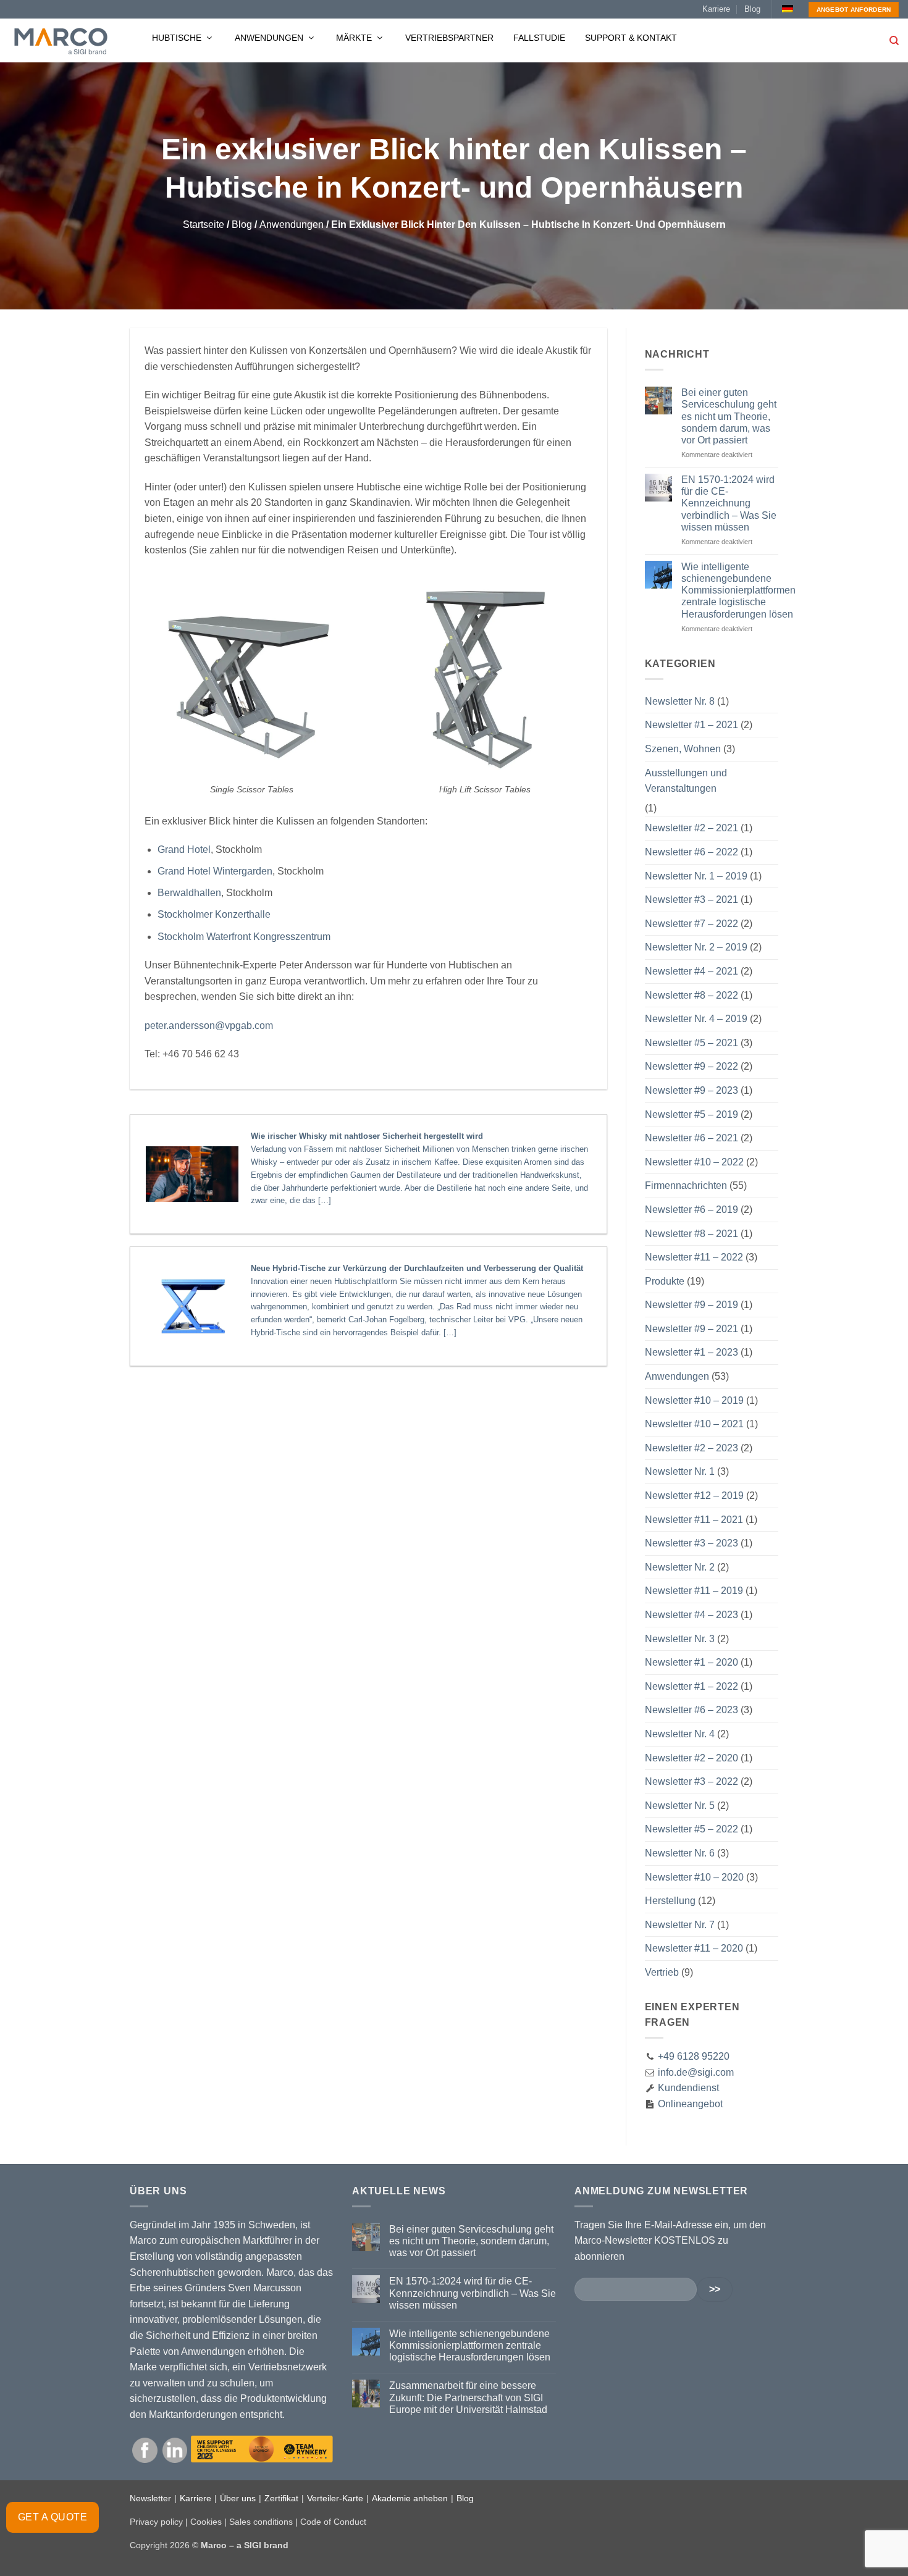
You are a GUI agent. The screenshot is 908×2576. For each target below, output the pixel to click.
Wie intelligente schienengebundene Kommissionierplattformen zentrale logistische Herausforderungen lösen (738, 590)
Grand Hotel (184, 850)
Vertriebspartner (449, 38)
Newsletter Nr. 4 (680, 1734)
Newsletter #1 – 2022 (692, 1686)
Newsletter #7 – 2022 (692, 924)
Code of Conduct (333, 2522)
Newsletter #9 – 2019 (692, 1305)
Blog (752, 9)
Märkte (355, 38)
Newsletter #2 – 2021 (692, 828)
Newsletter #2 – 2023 (692, 1448)
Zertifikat (281, 2498)
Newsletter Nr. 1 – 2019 (696, 876)
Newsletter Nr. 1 (680, 1471)
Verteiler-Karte (335, 2498)
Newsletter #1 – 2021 (692, 725)
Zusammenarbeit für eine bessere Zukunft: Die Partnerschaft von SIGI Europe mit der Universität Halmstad (468, 2397)
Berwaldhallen (189, 893)
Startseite (204, 224)
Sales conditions (261, 2522)
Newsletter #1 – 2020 (692, 1662)
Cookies (206, 2522)
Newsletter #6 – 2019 (692, 1210)
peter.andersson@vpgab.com (209, 1026)
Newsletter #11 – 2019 (694, 1591)
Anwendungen (270, 38)
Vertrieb (662, 1972)
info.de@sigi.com (696, 2072)
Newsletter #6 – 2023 (692, 1710)
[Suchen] (894, 41)
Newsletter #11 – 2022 (694, 1257)
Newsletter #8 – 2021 (692, 1234)
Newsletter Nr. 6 (680, 1853)
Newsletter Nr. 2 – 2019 (696, 947)
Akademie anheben (410, 2498)
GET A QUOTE (53, 2517)
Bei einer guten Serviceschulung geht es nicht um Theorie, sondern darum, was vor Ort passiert (729, 416)
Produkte (665, 1281)
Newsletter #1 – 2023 (692, 1352)
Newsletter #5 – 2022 (692, 1829)
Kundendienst (687, 2088)
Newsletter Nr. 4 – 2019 (696, 1019)
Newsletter (150, 2498)
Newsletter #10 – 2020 (694, 1877)
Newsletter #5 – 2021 (692, 1043)
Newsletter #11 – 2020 (694, 1948)
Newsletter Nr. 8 (680, 701)
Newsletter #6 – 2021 (692, 1138)
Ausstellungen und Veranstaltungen (686, 781)
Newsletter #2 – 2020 (692, 1758)
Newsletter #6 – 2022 (692, 852)
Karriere (716, 9)
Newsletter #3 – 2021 (692, 900)
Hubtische (178, 38)
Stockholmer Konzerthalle (214, 914)
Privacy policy (156, 2522)
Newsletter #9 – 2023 (692, 1090)
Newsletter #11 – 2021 (694, 1520)
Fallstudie (539, 38)
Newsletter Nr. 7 (680, 1925)
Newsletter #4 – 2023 (692, 1615)
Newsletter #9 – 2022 (692, 1066)
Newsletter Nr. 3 (680, 1639)
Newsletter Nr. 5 (680, 1806)
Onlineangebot (689, 2104)
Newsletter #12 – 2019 (694, 1496)
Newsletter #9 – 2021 (692, 1329)
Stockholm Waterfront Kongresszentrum (244, 937)
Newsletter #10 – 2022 (694, 1162)
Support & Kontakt (631, 38)
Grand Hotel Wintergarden (215, 871)
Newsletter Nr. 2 (680, 1567)
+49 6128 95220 (694, 2056)
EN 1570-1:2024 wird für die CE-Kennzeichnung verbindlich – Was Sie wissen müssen (729, 503)
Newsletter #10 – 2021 (694, 1424)
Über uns (238, 2498)
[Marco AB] (61, 41)
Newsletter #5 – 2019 (692, 1114)
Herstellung (670, 1901)
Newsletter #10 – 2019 (694, 1400)
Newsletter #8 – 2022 (692, 995)
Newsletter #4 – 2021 (692, 971)
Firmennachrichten (686, 1185)
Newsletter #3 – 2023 (692, 1543)
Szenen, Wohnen (683, 749)
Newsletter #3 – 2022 (692, 1781)
